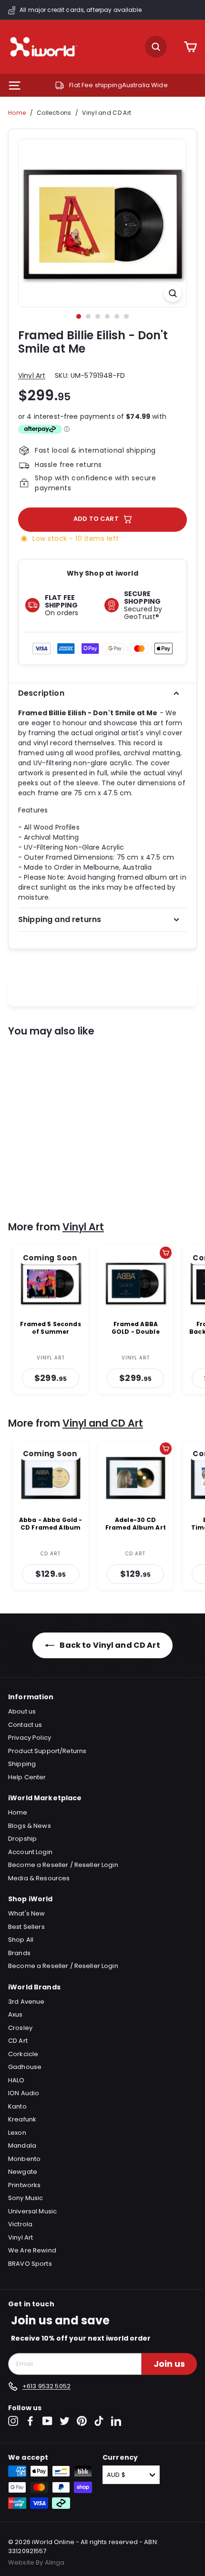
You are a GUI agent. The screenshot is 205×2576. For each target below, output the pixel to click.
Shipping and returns (60, 919)
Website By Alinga (36, 2562)
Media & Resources (39, 1878)
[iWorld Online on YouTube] (47, 2421)
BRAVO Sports (30, 2264)
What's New (26, 1913)
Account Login (30, 1852)
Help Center (27, 1777)
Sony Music (26, 2198)
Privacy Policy (30, 1738)
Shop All (21, 1940)
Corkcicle (23, 2054)
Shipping (22, 1764)
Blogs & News (30, 1826)
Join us (169, 2364)
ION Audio (24, 2093)
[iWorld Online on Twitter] (65, 2421)
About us (22, 1711)
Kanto (17, 2106)
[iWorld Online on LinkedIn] (116, 2421)
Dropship (22, 1839)
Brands (19, 1953)
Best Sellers (26, 1927)
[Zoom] (173, 293)
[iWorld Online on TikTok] (99, 2421)
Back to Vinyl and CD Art (109, 1645)
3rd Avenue (26, 2002)
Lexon (17, 2133)
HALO (16, 2080)
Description (41, 693)
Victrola (20, 2224)
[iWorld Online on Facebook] (30, 2421)
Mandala (22, 2145)
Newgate (23, 2172)
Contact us (25, 1725)
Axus (15, 2014)
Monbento (24, 2159)
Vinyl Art (32, 375)
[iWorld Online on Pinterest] (82, 2421)
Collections (54, 113)
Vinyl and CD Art (107, 113)
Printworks (24, 2185)
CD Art (18, 2041)
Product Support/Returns (47, 1751)
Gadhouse (25, 2067)
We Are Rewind (32, 2250)
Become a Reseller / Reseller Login (63, 1865)
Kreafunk (22, 2119)
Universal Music (32, 2211)
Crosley (20, 2028)
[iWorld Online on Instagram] (13, 2421)
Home (17, 113)
